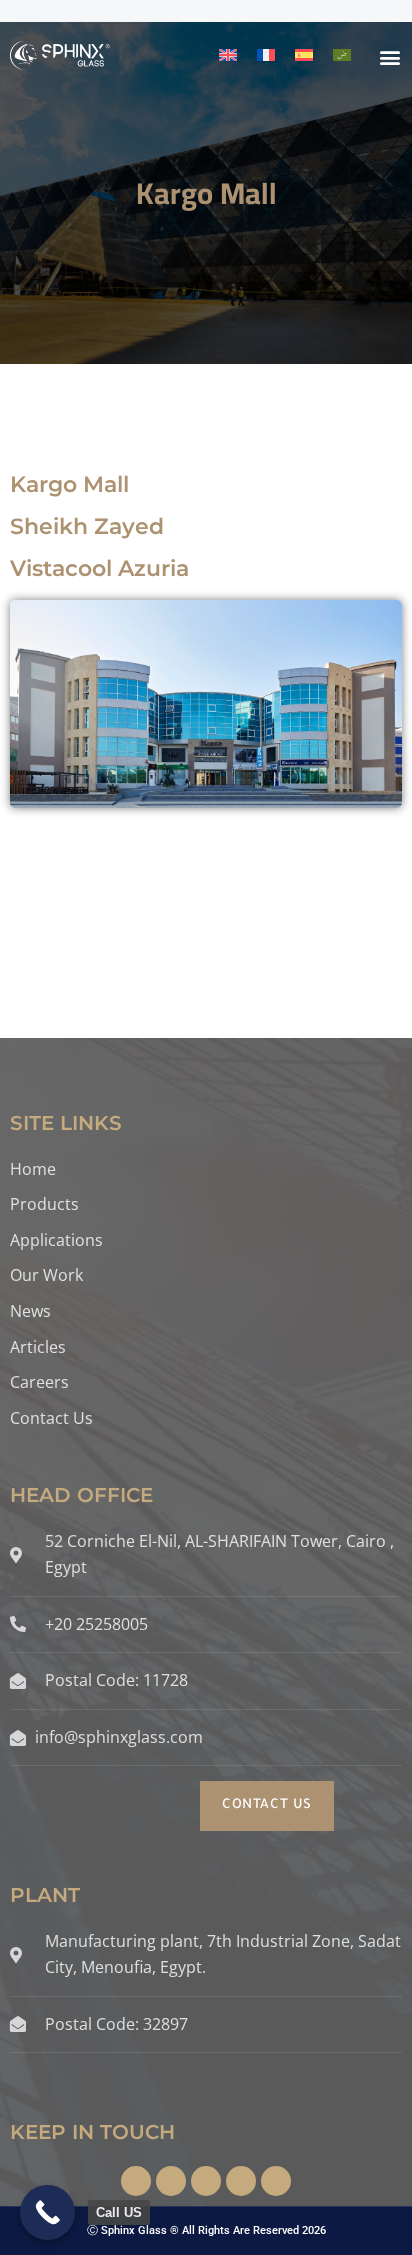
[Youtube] (276, 2181)
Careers (39, 1382)
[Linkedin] (241, 2181)
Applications (56, 1240)
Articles (38, 1347)
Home (33, 1169)
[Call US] (47, 2212)
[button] (390, 56)
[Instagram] (171, 2181)
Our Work (46, 1275)
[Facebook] (136, 2181)
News (30, 1311)
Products (44, 1204)
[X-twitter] (206, 2181)
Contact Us (51, 1418)
